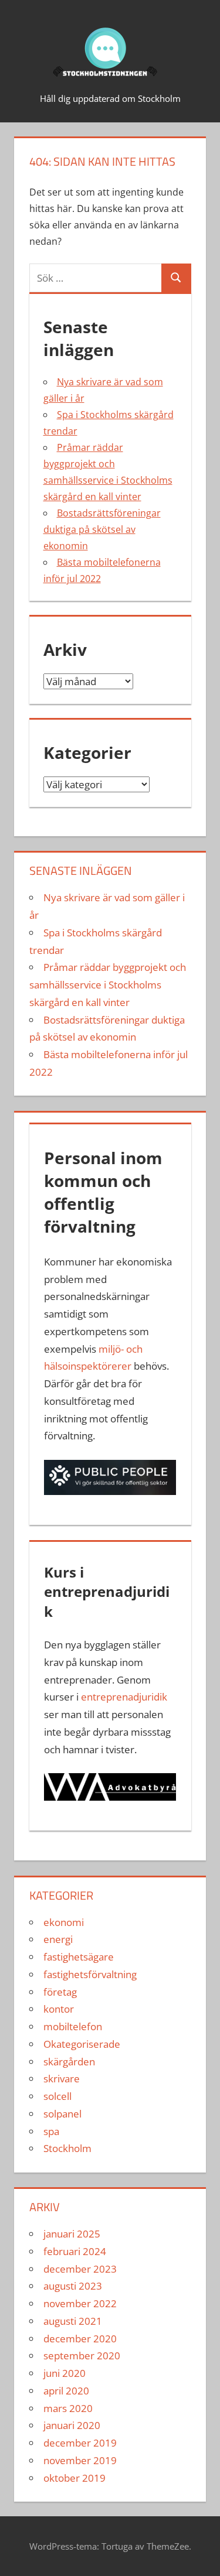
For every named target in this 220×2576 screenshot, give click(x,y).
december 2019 (80, 2443)
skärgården (69, 2062)
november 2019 (80, 2460)
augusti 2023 (73, 2286)
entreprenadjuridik (124, 1697)
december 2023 (80, 2269)
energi (58, 1939)
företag (60, 1992)
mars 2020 (68, 2408)
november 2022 (80, 2303)
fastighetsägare (79, 1957)
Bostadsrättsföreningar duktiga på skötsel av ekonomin (102, 529)
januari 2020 (72, 2425)
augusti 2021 (73, 2321)
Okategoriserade (82, 2044)
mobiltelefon (73, 2026)
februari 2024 (75, 2251)
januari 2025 (72, 2234)
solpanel (62, 2114)
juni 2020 (65, 2373)
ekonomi (64, 1922)
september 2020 (82, 2356)
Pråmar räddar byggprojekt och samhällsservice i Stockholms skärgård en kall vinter (108, 985)
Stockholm (67, 2148)
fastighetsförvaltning (90, 1974)
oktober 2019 (75, 2478)
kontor (59, 2009)
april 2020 (66, 2391)
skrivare (62, 2079)
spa (51, 2131)
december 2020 (80, 2339)
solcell (57, 2096)
